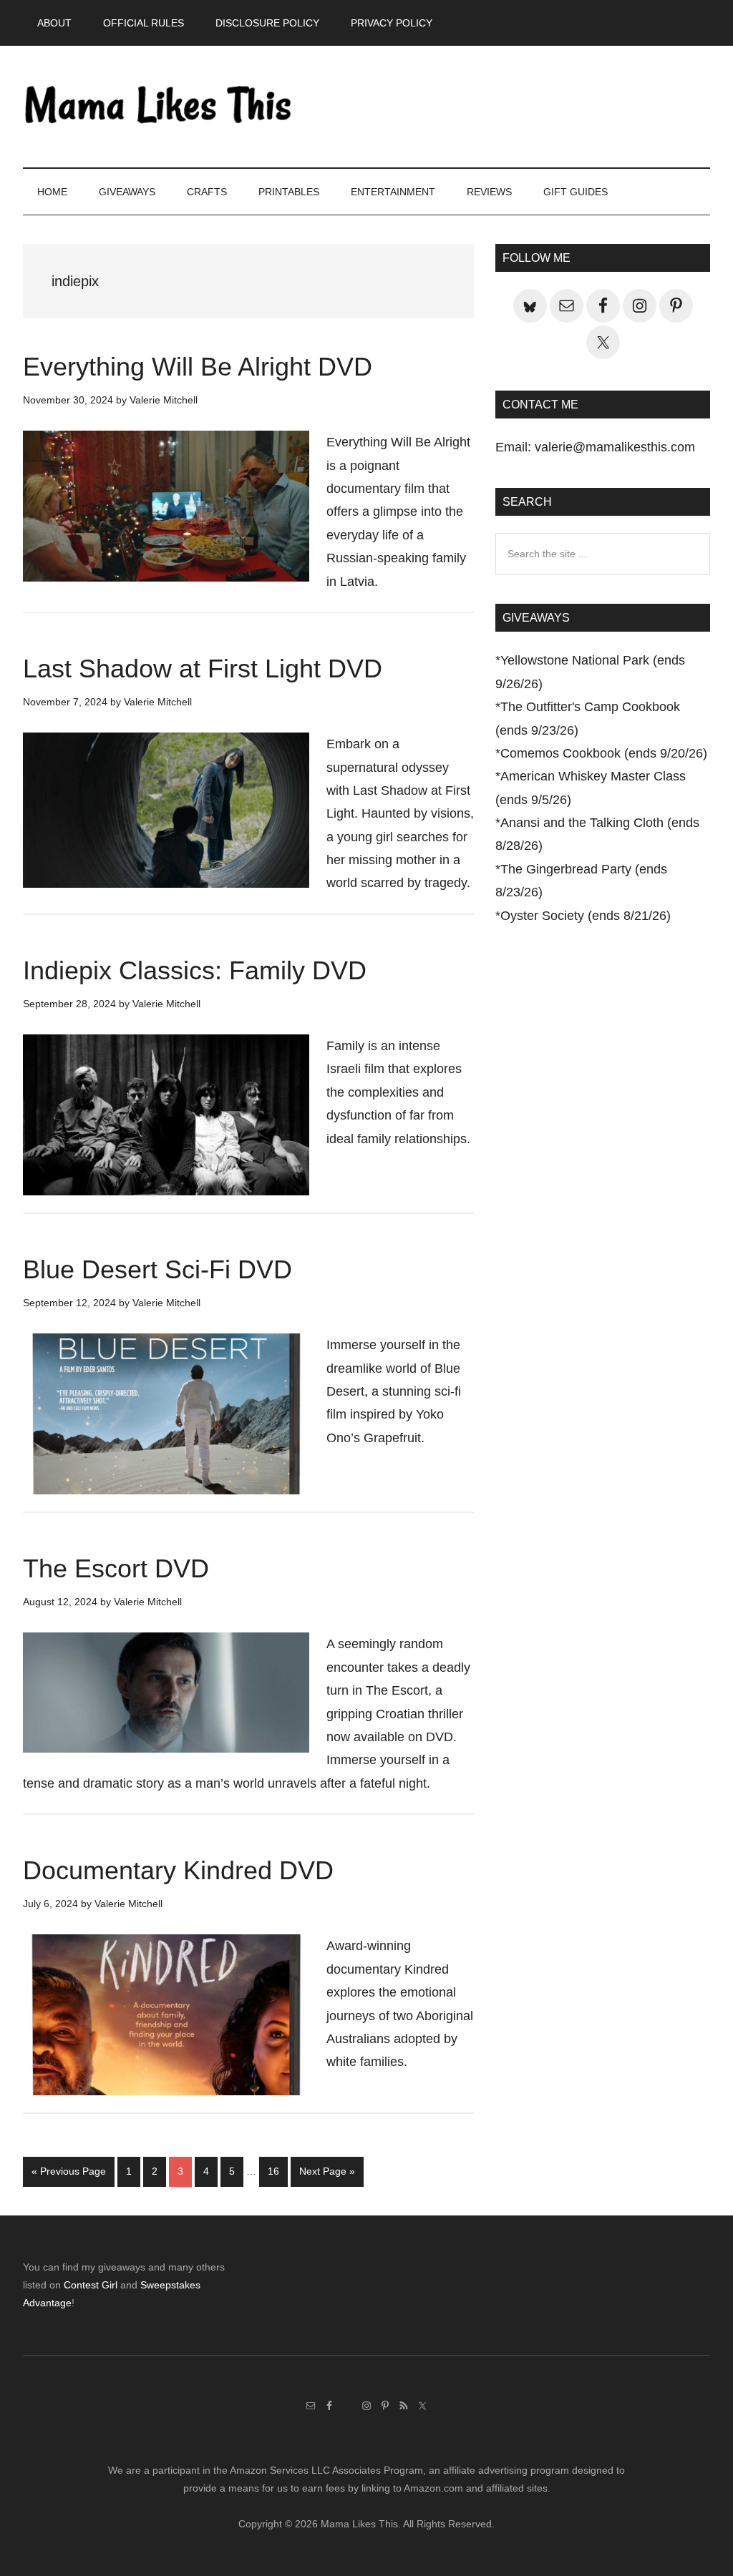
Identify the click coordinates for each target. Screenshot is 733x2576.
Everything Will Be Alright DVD (198, 367)
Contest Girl (91, 2285)
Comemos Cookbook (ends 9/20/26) (604, 753)
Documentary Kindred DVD (178, 1870)
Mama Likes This (159, 107)
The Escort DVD (116, 1568)
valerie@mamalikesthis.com (615, 447)
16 (277, 2171)
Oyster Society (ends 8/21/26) (586, 916)
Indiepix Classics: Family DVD (195, 970)
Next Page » (327, 2175)
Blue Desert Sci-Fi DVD (157, 1269)
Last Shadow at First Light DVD (203, 669)
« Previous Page (69, 2175)
